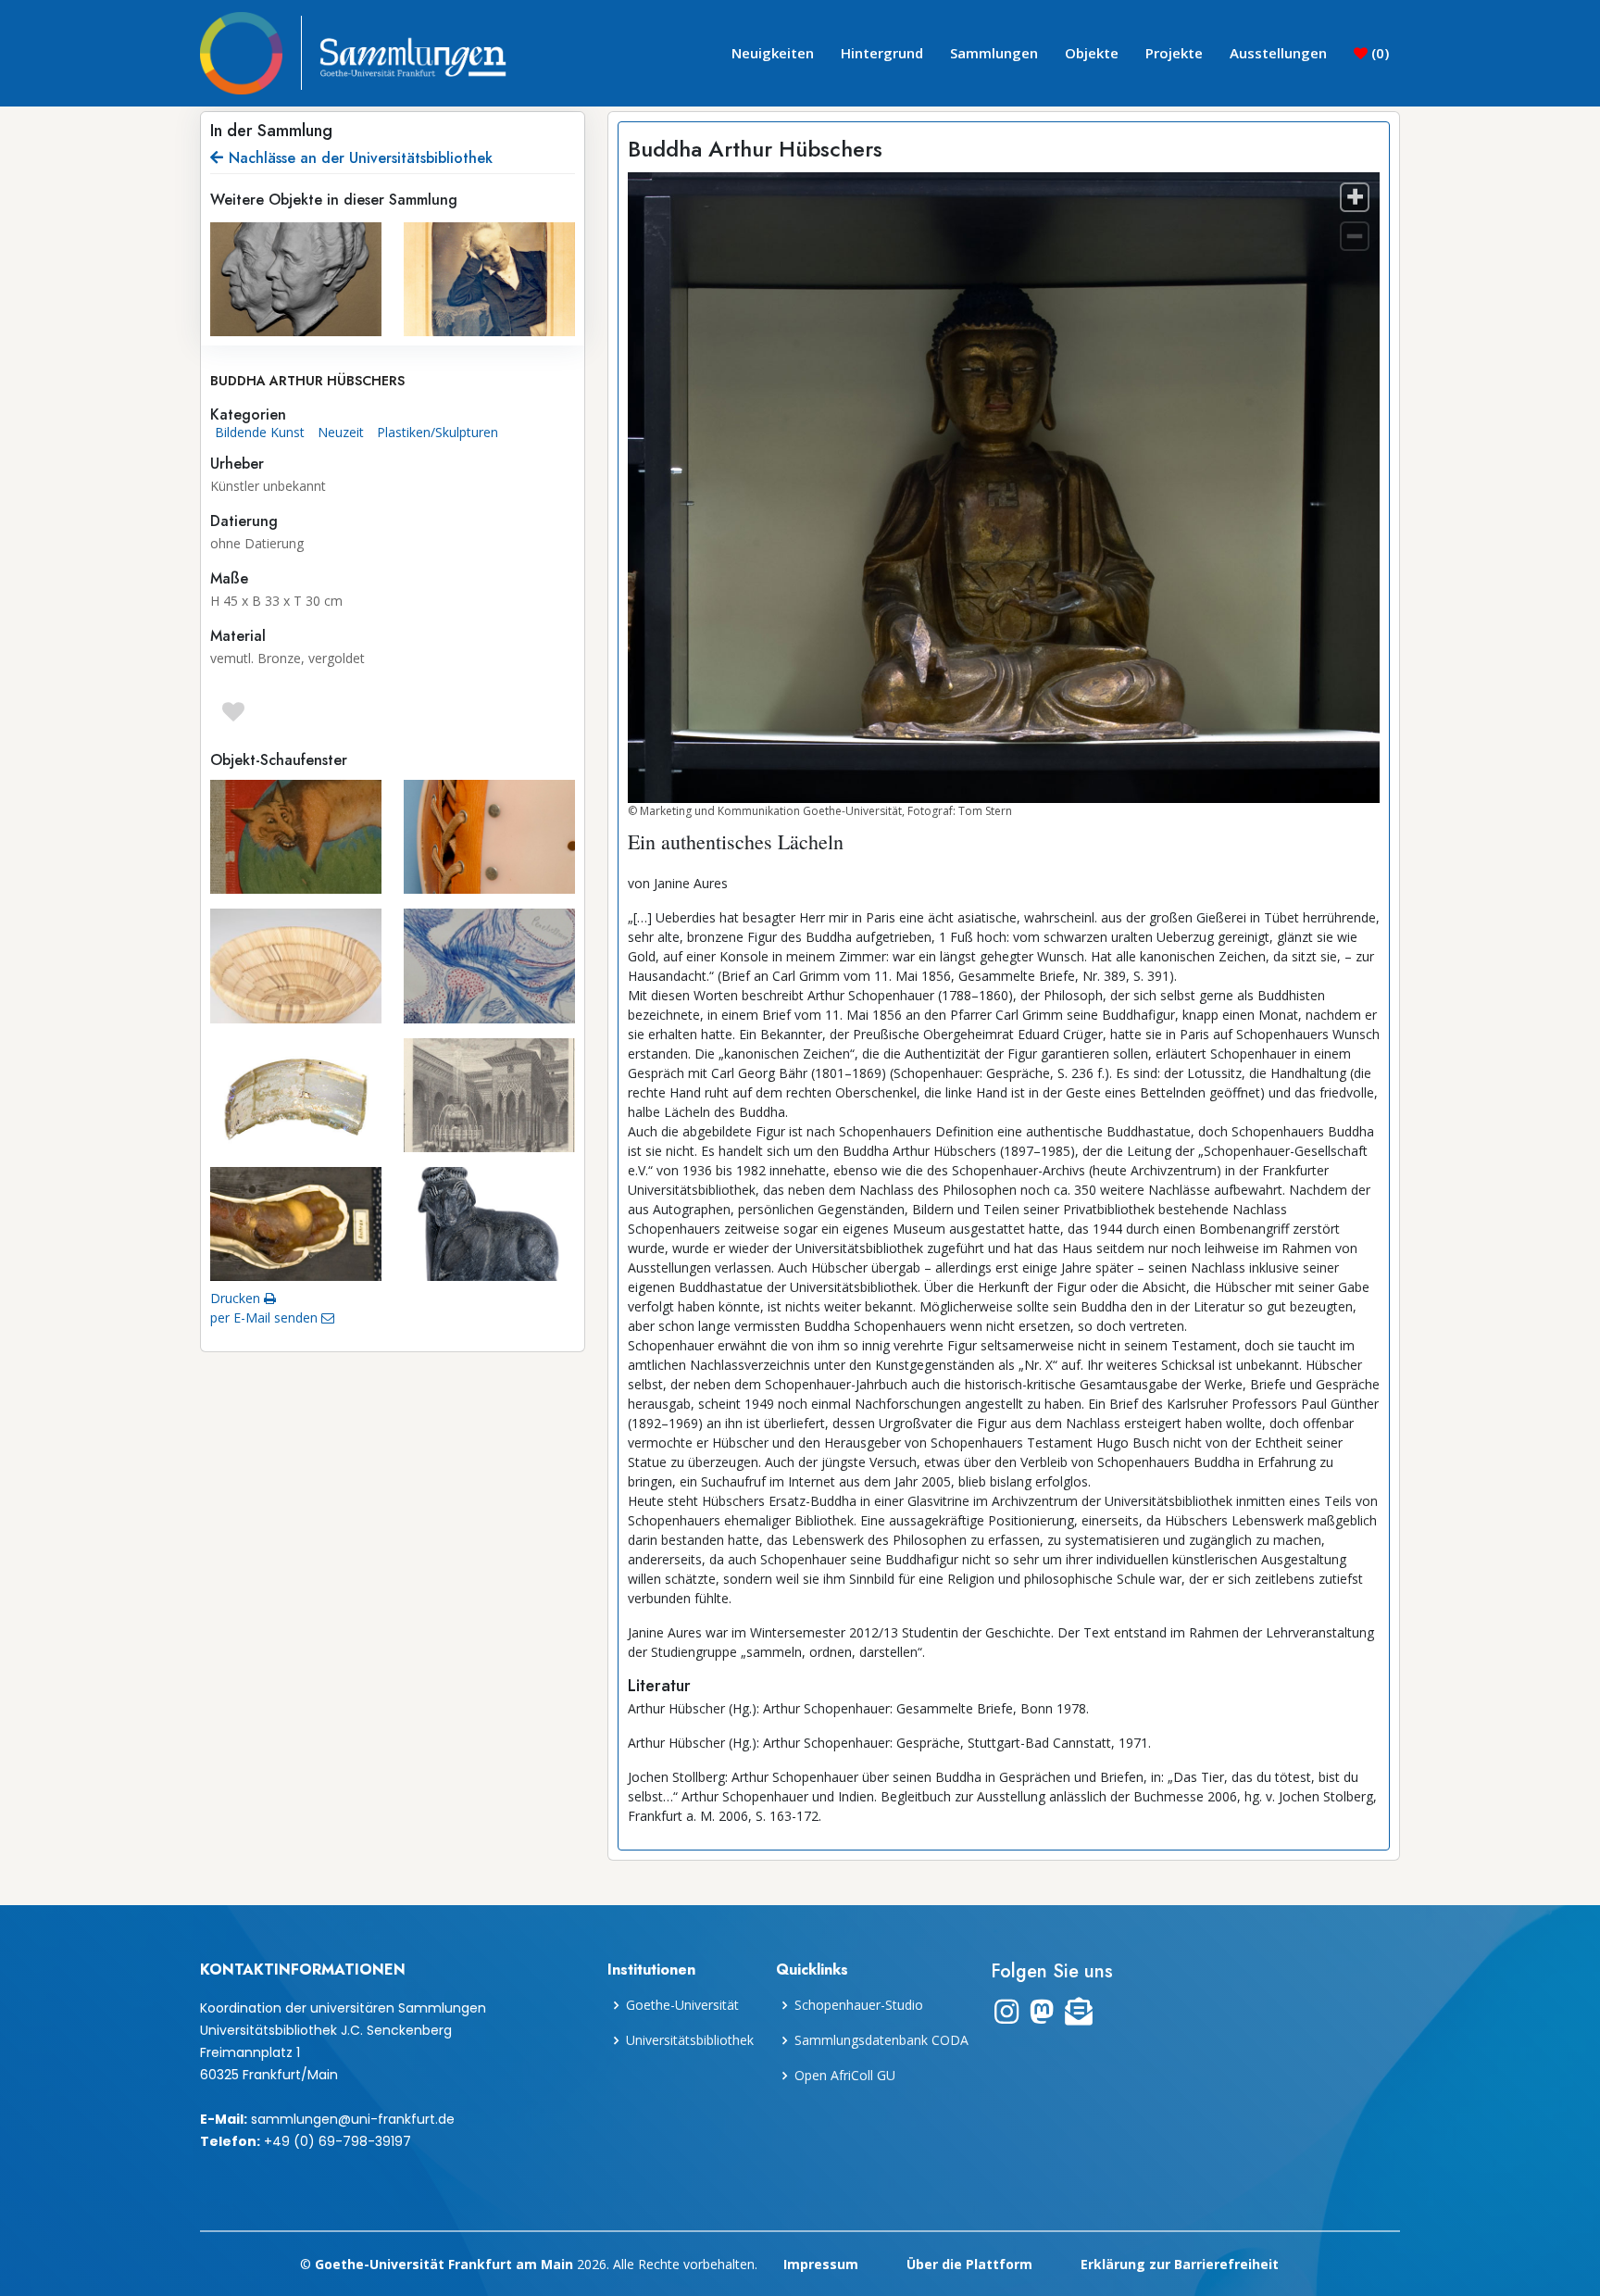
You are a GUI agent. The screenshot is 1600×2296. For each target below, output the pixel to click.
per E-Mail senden (266, 1317)
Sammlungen (994, 53)
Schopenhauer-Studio (859, 2005)
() (1378, 53)
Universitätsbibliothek (690, 2040)
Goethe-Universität (682, 2005)
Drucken (237, 1298)
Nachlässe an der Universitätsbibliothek (361, 158)
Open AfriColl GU (845, 2076)
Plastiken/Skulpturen (437, 432)
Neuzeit (341, 432)
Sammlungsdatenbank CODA (881, 2040)
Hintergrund (882, 53)
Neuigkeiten (773, 53)
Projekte (1174, 53)
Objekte (1092, 53)
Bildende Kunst (260, 432)
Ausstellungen (1278, 53)
